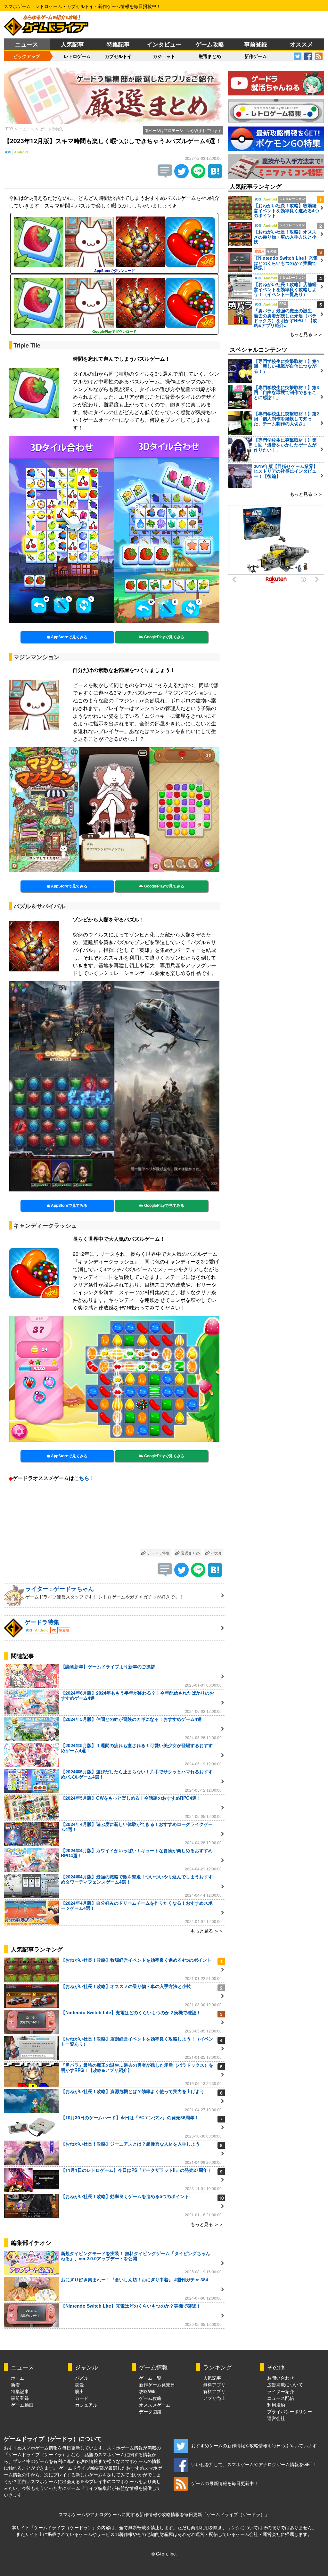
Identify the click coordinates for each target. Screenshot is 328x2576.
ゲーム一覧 (150, 2378)
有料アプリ (214, 2391)
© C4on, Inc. (164, 2554)
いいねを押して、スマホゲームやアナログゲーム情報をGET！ (254, 2464)
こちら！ (84, 1478)
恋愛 (79, 2384)
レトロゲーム (77, 56)
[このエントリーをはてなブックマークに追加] (215, 176)
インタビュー (164, 44)
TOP (9, 129)
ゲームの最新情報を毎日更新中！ (225, 2483)
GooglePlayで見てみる (164, 637)
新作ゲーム (256, 56)
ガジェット (164, 56)
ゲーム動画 (22, 2405)
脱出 (79, 2391)
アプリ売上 (214, 2398)
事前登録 (256, 44)
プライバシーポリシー (290, 2411)
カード (82, 2398)
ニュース (27, 44)
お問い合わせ (281, 2378)
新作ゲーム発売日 (157, 2384)
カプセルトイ (118, 56)
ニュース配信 (281, 2398)
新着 (15, 2384)
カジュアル (86, 2405)
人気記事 (72, 44)
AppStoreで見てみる (69, 637)
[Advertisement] (114, 1517)
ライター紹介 (281, 2391)
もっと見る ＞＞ (207, 1931)
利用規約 (276, 2405)
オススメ (301, 44)
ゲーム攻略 (210, 44)
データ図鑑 (150, 2411)
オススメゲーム (155, 2405)
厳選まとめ (210, 56)
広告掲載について (285, 2384)
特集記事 (118, 44)
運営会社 (276, 2418)
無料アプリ (214, 2384)
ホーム (18, 2378)
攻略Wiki (148, 2391)
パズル (216, 1553)
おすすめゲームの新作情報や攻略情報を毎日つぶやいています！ (256, 2445)
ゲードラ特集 (52, 129)
